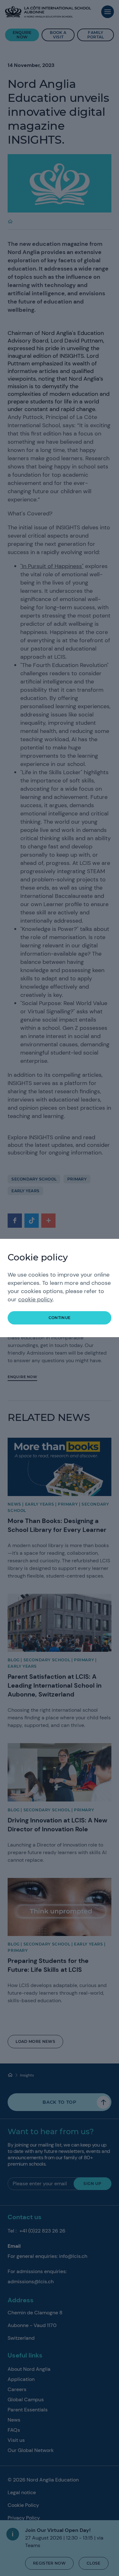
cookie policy (35, 1299)
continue (60, 1318)
